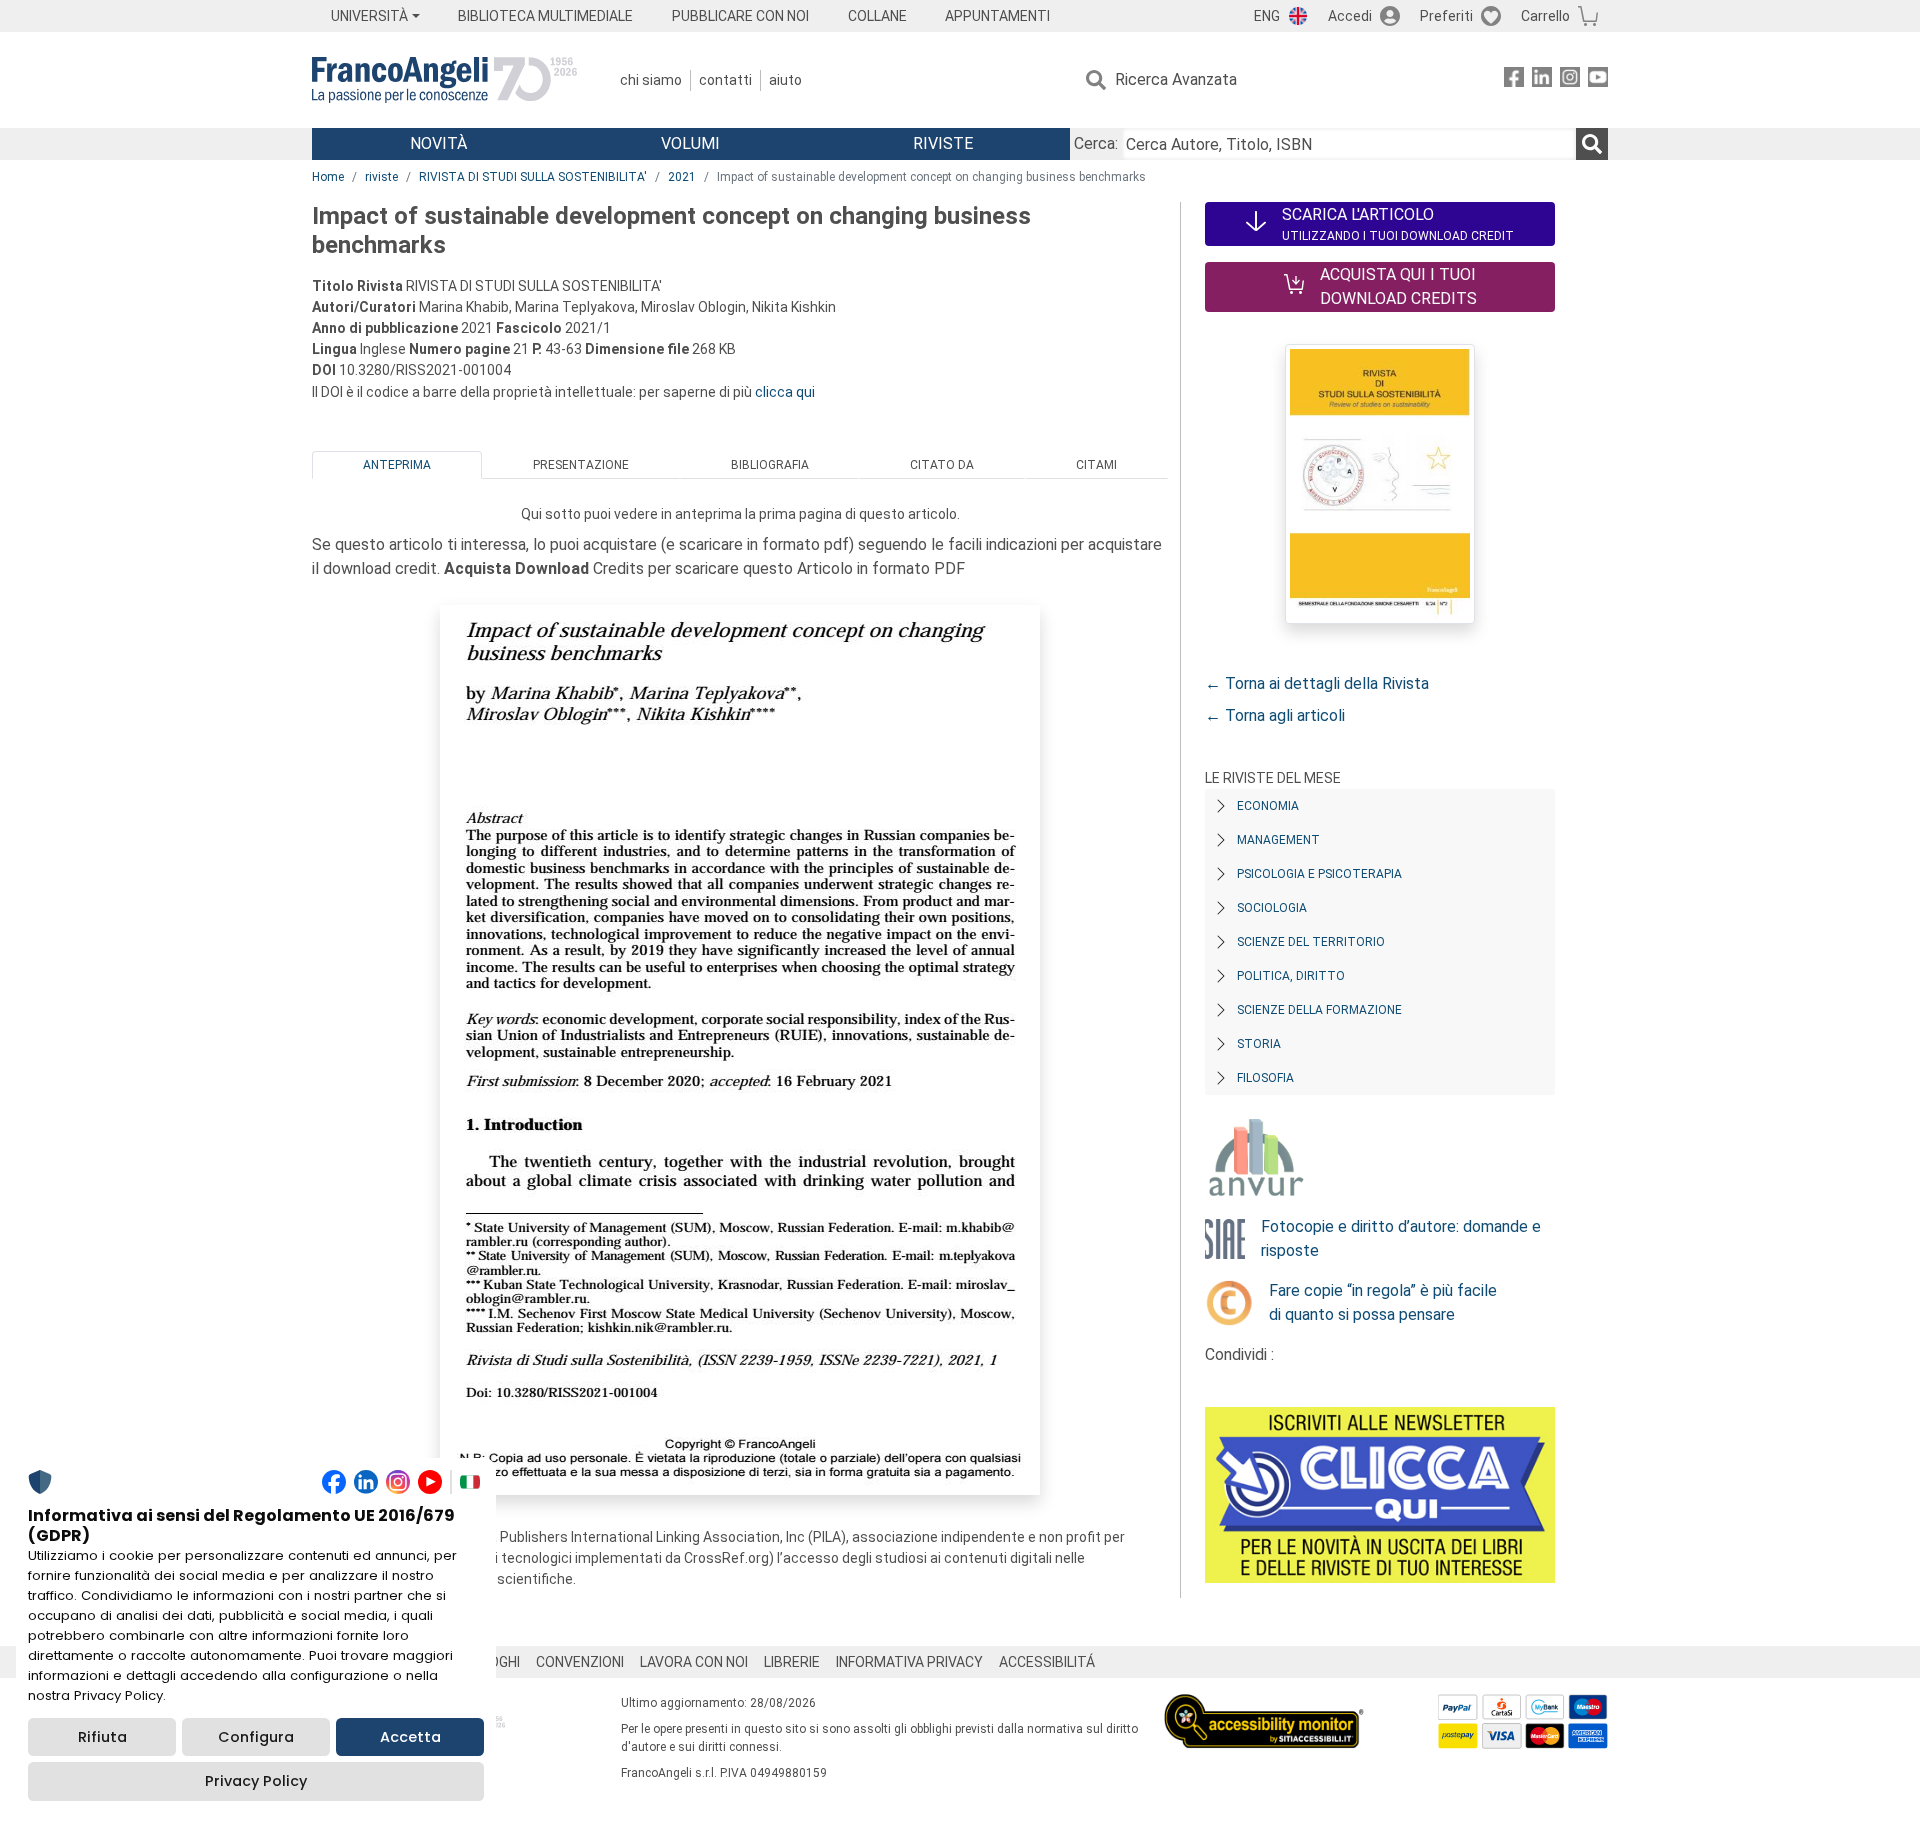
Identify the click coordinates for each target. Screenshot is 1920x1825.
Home (328, 177)
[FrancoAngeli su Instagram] (1570, 80)
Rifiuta (102, 1737)
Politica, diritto (1291, 976)
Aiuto (785, 80)
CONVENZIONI (580, 1662)
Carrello (1545, 16)
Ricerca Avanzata (1176, 79)
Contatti (725, 80)
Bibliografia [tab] (770, 465)
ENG (1267, 16)
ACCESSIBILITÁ (1047, 1662)
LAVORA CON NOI (694, 1662)
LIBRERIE (792, 1662)
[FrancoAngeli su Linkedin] (1542, 80)
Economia (1268, 806)
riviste (381, 177)
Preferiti (1446, 16)
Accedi (1350, 16)
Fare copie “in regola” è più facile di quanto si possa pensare (1383, 1302)
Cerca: (1096, 143)
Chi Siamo (651, 80)
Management (1278, 840)
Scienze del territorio (1311, 942)
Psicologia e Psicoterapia (1319, 874)
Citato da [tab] (942, 465)
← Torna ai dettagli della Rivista (1317, 683)
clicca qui (785, 392)
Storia (1259, 1044)
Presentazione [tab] (581, 465)
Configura (256, 1737)
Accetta (410, 1737)
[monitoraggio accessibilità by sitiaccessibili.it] (1264, 1705)
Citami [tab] (1096, 465)
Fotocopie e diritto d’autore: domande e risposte (1401, 1238)
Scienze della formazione (1319, 1010)
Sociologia (1272, 908)
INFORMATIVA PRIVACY (909, 1662)
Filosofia (1265, 1078)
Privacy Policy (256, 1781)
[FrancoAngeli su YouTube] (1598, 80)
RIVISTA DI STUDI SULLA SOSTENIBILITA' (533, 177)
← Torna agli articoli (1275, 715)
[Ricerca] (1592, 144)
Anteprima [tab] (397, 465)
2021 (682, 177)
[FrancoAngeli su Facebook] (1514, 80)
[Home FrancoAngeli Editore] (444, 80)
